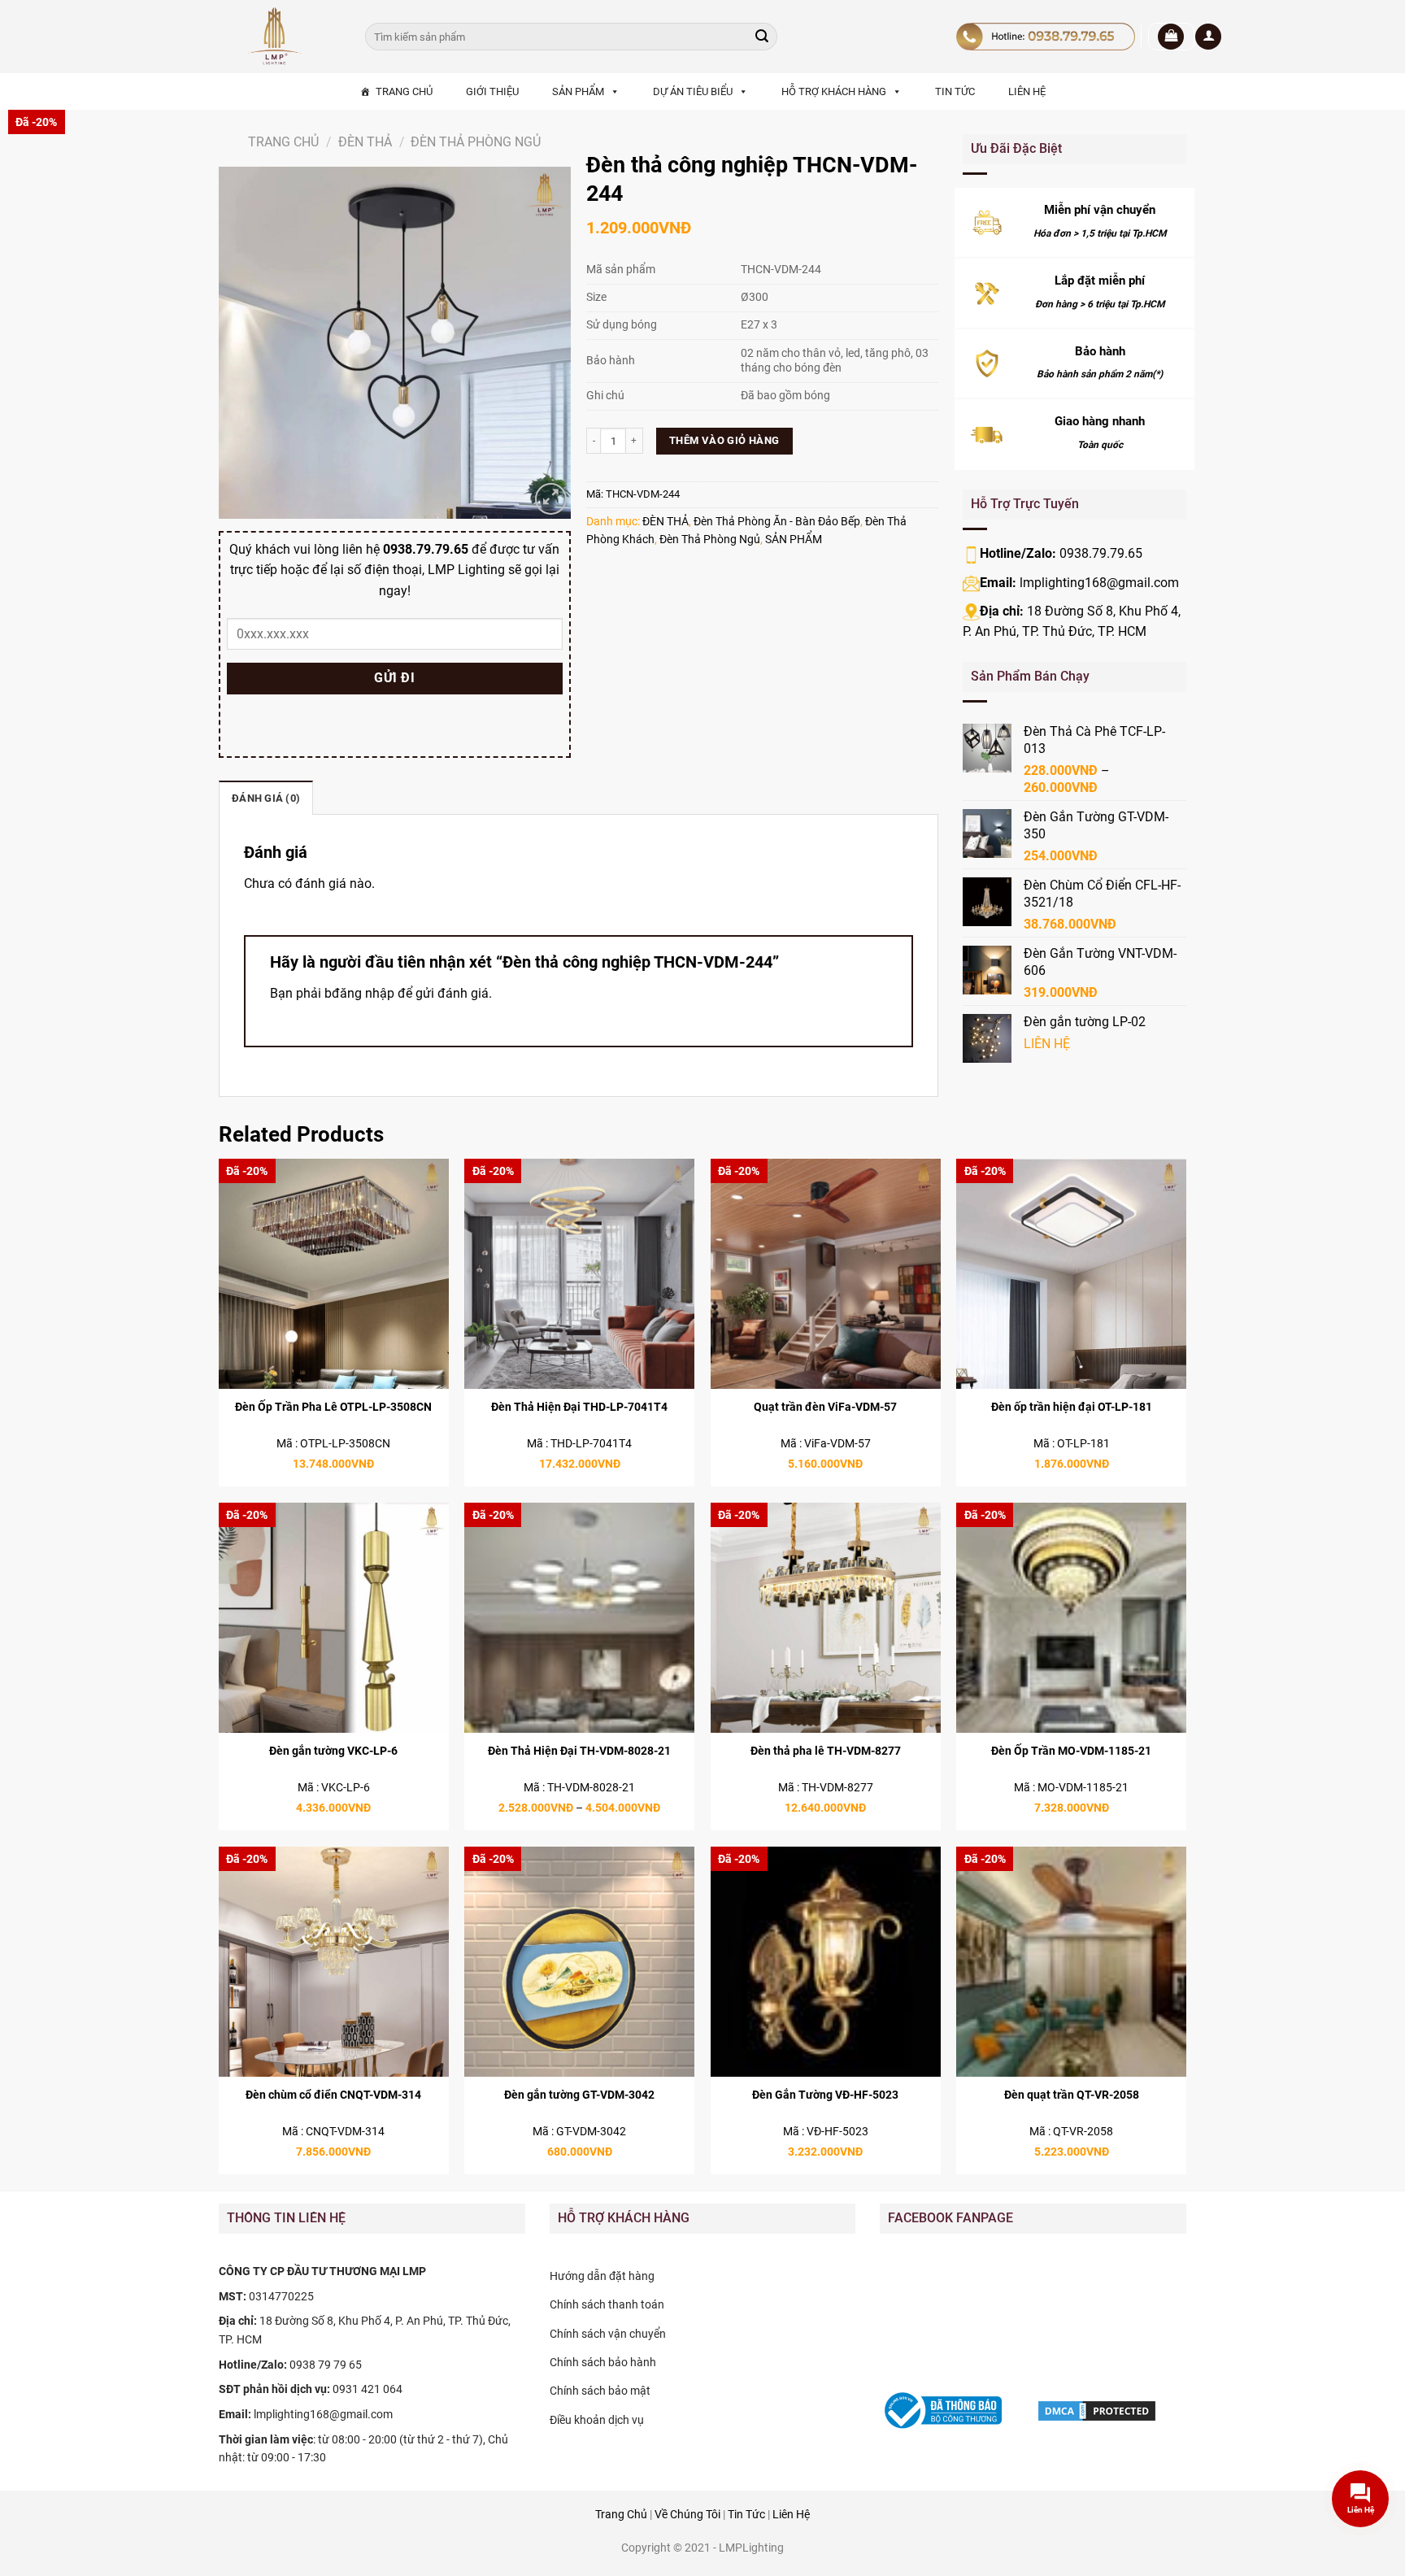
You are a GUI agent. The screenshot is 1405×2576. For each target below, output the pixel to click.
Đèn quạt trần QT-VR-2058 (1072, 2095)
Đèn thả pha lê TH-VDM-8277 (826, 1751)
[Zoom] (551, 499)
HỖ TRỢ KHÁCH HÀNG (834, 91)
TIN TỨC (955, 91)
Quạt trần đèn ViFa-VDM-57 (825, 1407)
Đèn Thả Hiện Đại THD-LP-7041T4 (579, 1407)
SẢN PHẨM (578, 91)
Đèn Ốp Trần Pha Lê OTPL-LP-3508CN (333, 1407)
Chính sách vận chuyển (608, 2334)
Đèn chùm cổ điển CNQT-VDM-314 (333, 2095)
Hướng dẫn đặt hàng (602, 2276)
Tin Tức (746, 2515)
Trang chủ (283, 142)
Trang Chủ (621, 2515)
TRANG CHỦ (404, 91)
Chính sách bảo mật (600, 2391)
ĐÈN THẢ (365, 142)
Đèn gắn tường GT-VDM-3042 (579, 2095)
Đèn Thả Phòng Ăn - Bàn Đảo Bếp (777, 521)
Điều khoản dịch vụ (597, 2420)
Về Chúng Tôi (687, 2515)
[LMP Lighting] (280, 37)
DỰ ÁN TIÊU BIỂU (693, 91)
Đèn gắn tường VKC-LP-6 (333, 1751)
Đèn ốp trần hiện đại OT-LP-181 (1072, 1407)
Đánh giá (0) (266, 798)
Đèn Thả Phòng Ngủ (476, 142)
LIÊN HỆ (1027, 91)
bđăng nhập (359, 993)
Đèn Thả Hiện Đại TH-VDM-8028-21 (579, 1751)
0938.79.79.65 (1101, 553)
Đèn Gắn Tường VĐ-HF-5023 (825, 2095)
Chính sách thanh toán (607, 2304)
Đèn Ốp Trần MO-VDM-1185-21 (1071, 1751)
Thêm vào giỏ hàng (724, 440)
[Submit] (762, 37)
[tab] (266, 798)
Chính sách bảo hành (603, 2362)
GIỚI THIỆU (492, 91)
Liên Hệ (791, 2515)
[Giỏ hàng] (1171, 37)
